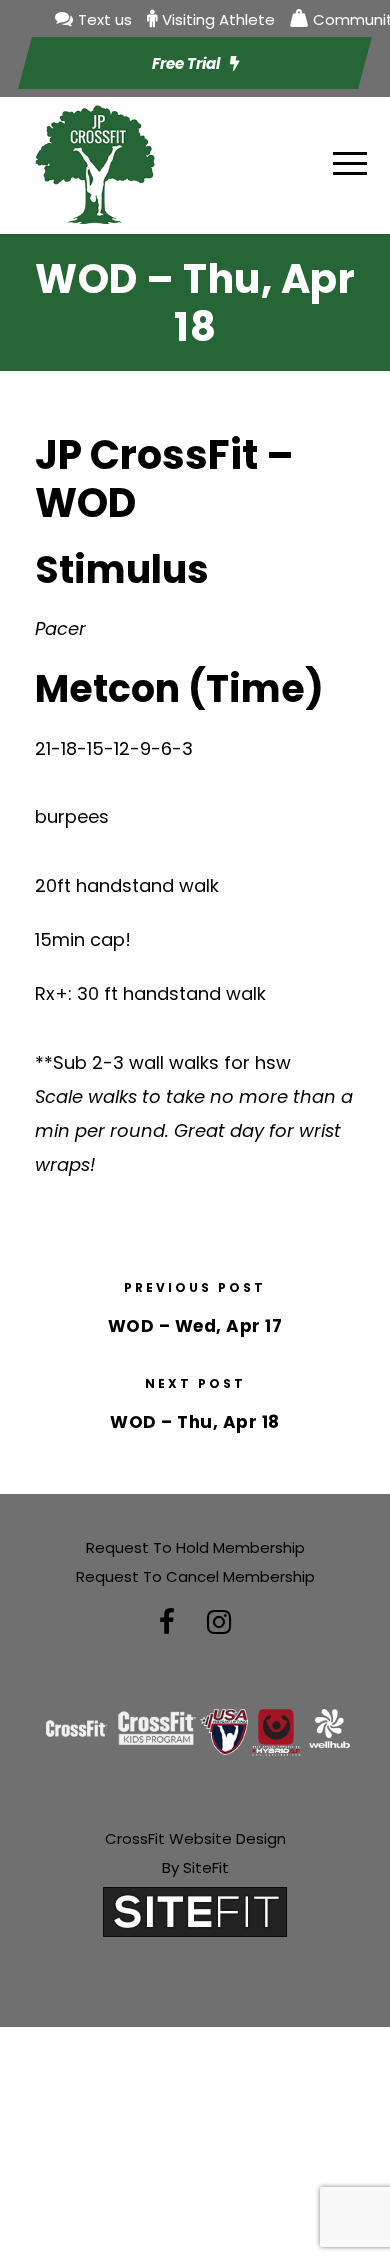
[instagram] (219, 1622)
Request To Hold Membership (195, 1547)
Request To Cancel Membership (195, 1576)
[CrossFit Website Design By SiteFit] (195, 1910)
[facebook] (167, 1622)
